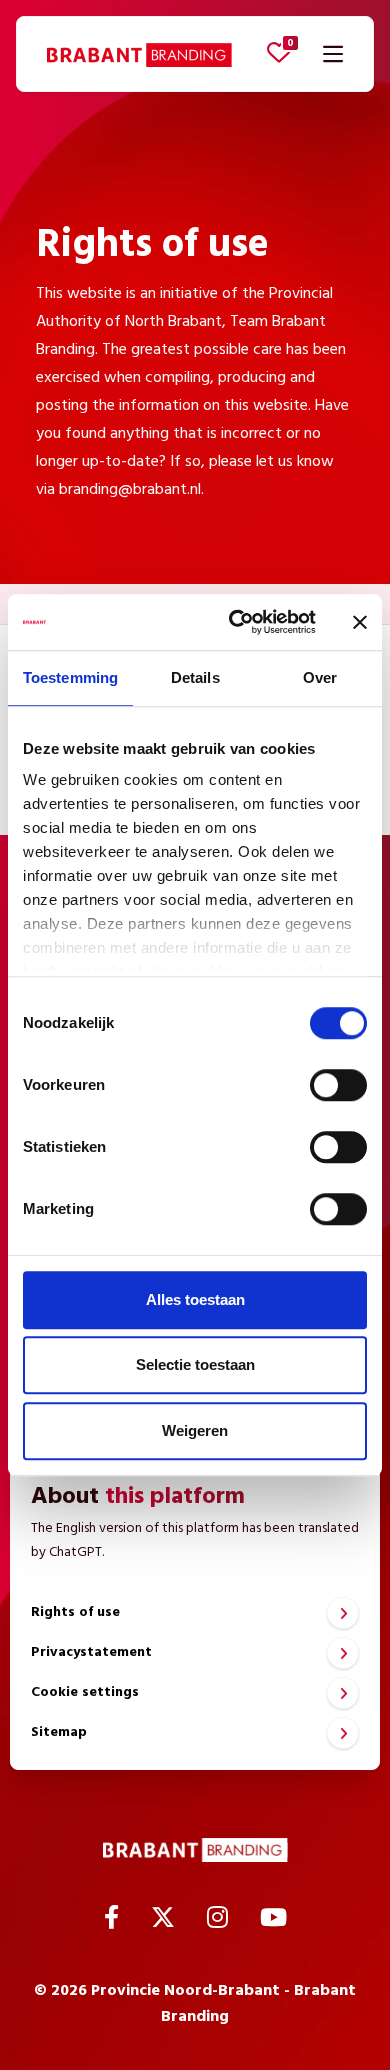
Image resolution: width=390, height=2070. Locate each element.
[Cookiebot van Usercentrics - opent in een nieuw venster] (236, 622)
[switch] (338, 1085)
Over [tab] (320, 677)
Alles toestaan (195, 1299)
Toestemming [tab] (70, 677)
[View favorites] (279, 52)
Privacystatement (91, 1652)
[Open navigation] (333, 54)
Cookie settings (85, 1692)
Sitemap (59, 1732)
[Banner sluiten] (360, 622)
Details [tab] (195, 677)
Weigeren (195, 1430)
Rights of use (75, 1612)
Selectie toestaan (195, 1364)
